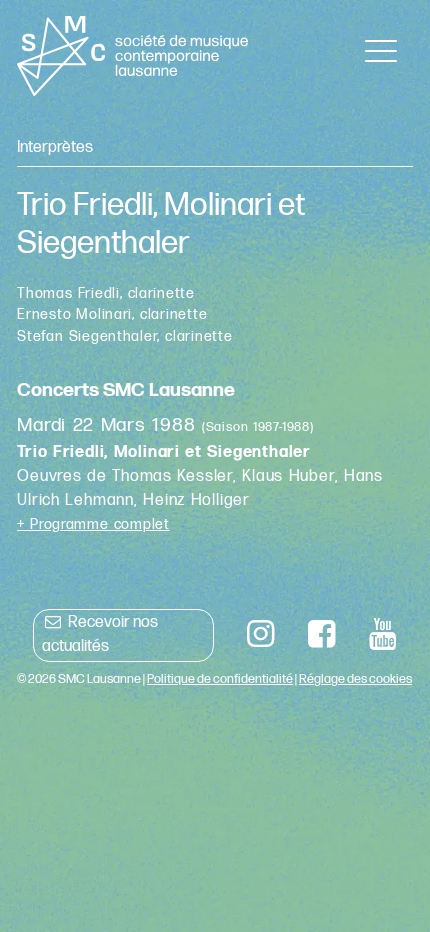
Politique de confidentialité (220, 679)
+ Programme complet (93, 524)
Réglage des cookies (355, 679)
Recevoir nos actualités (99, 634)
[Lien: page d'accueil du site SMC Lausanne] (132, 56)
